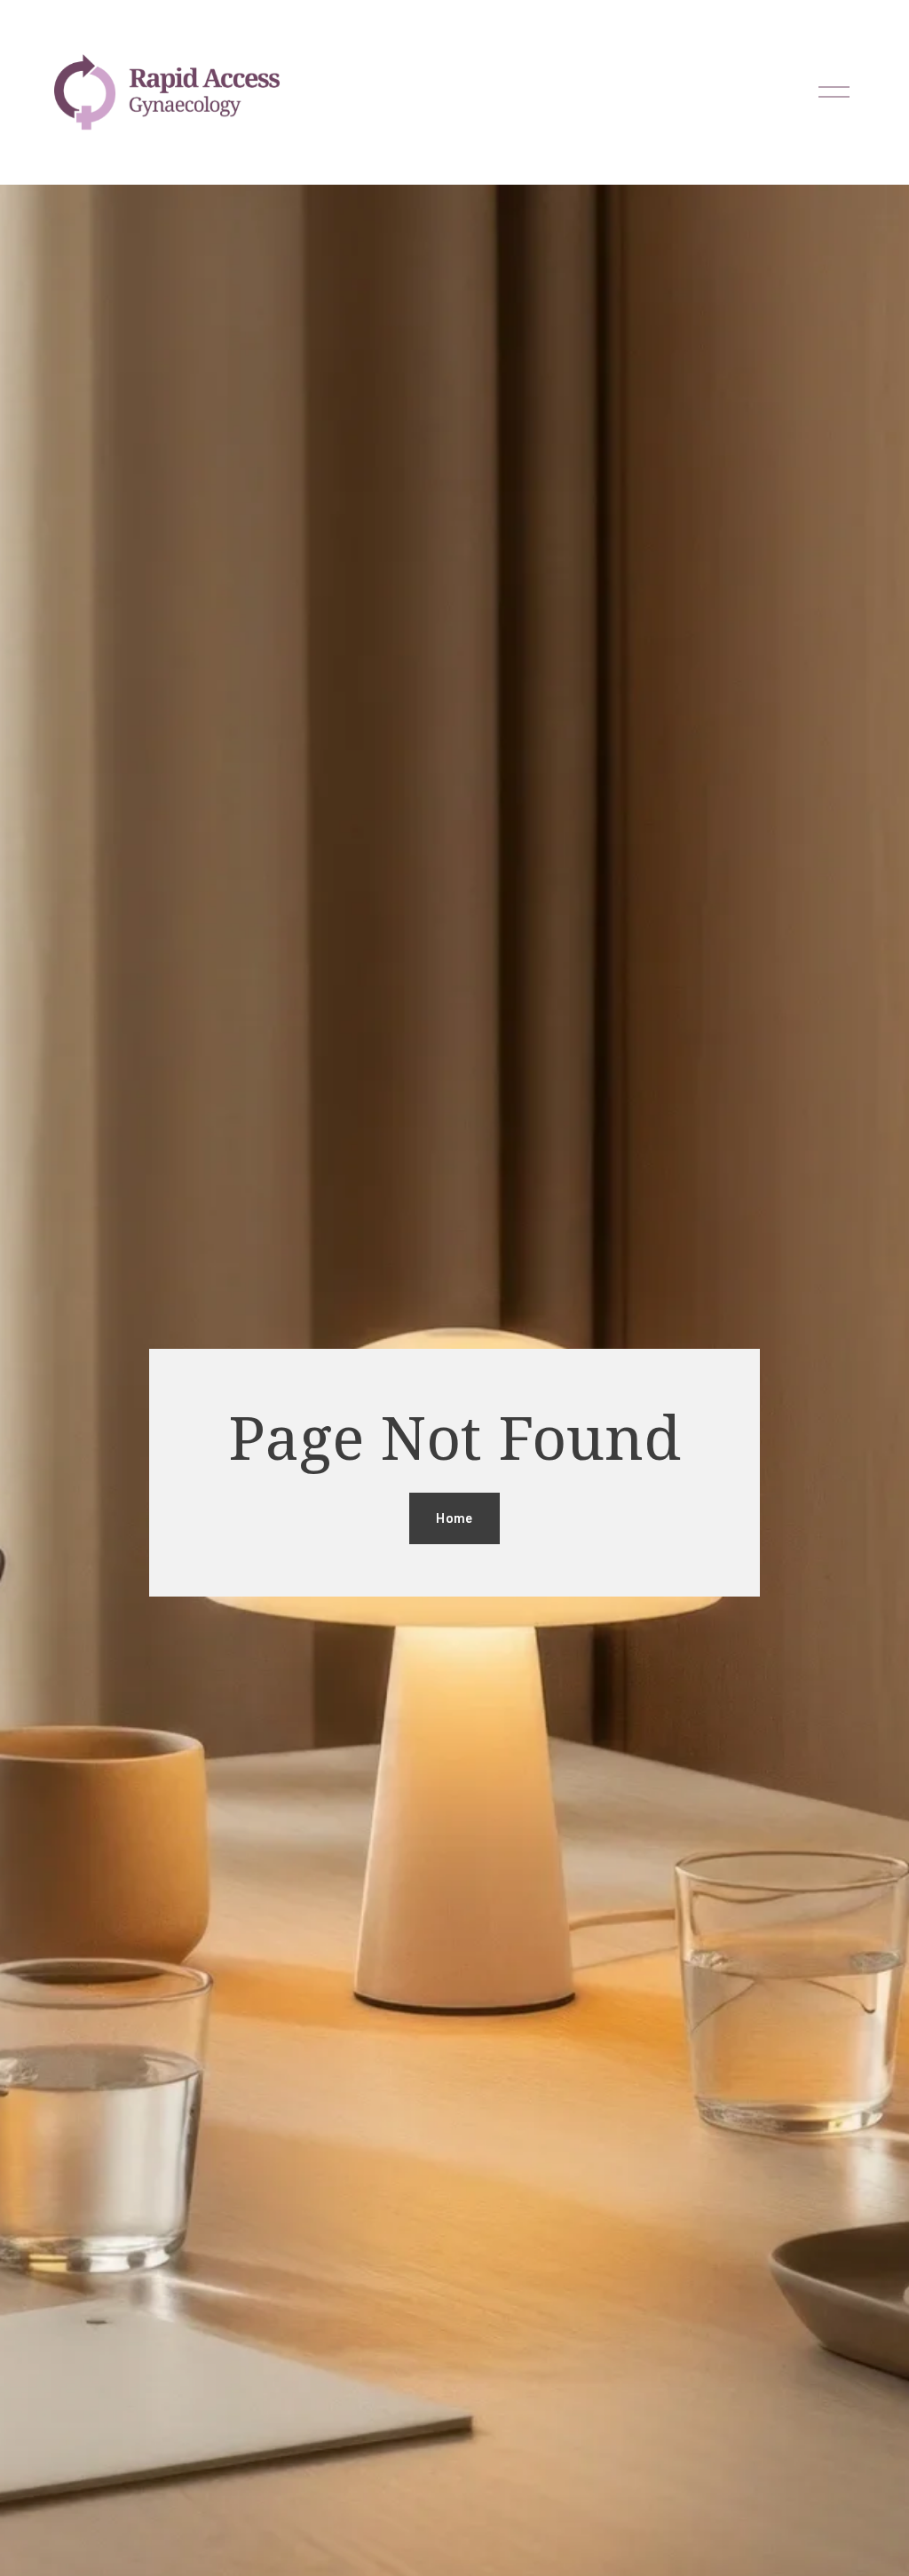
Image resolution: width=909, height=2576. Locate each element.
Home (454, 1518)
